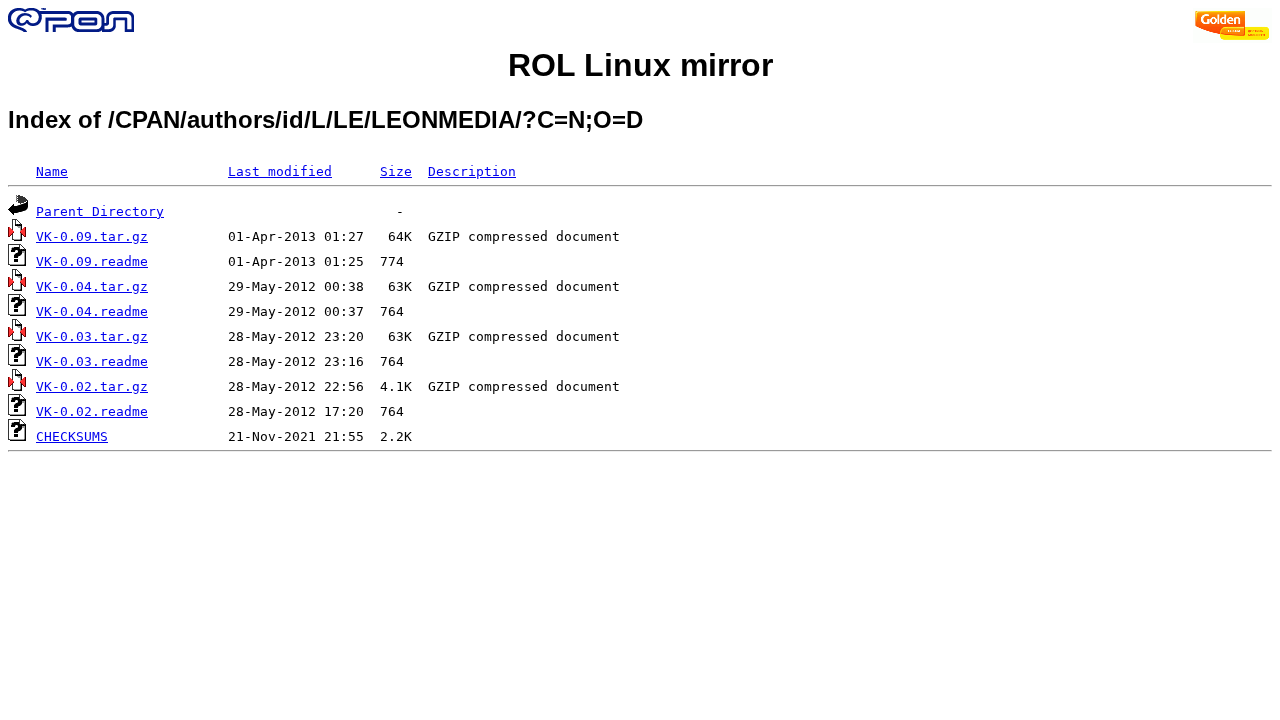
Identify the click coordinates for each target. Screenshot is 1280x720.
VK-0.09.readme (92, 261)
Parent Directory (100, 211)
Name (52, 171)
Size (396, 171)
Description (472, 171)
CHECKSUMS (72, 436)
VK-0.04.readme (92, 311)
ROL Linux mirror (640, 65)
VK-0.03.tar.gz (92, 336)
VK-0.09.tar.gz (92, 236)
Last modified (280, 171)
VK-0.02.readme (92, 411)
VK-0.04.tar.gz (92, 286)
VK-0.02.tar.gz (92, 386)
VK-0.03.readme (92, 361)
